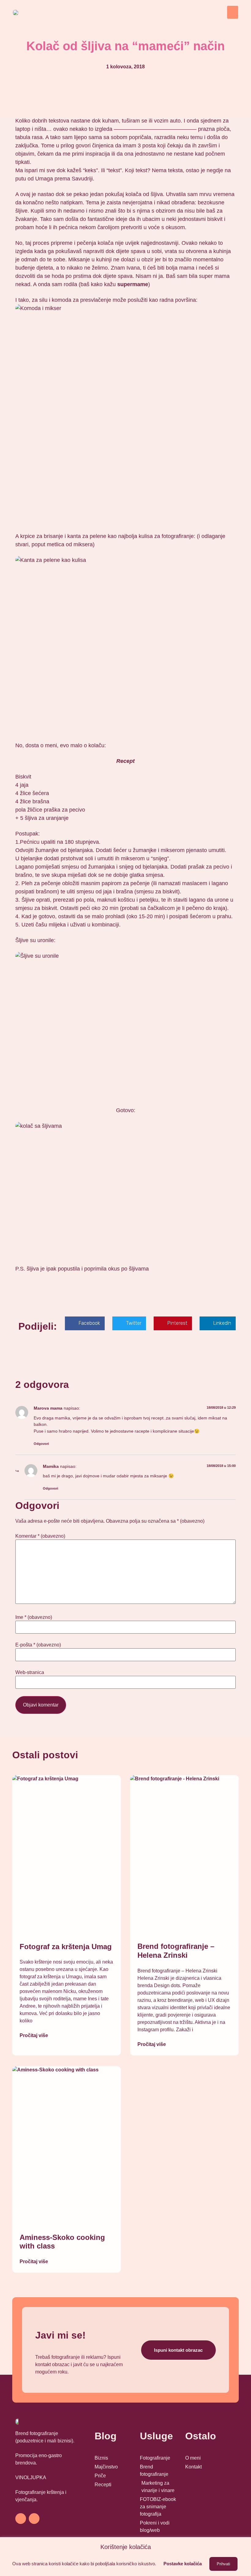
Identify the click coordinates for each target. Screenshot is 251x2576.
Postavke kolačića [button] (183, 2564)
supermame (133, 284)
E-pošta (38, 1645)
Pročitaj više (34, 2035)
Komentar (40, 1536)
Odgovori (41, 1444)
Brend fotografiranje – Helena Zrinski (176, 1951)
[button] (233, 12)
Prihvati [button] (223, 2564)
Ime (34, 1617)
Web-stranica (30, 1673)
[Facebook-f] (21, 2519)
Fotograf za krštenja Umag (66, 1947)
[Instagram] (34, 2519)
